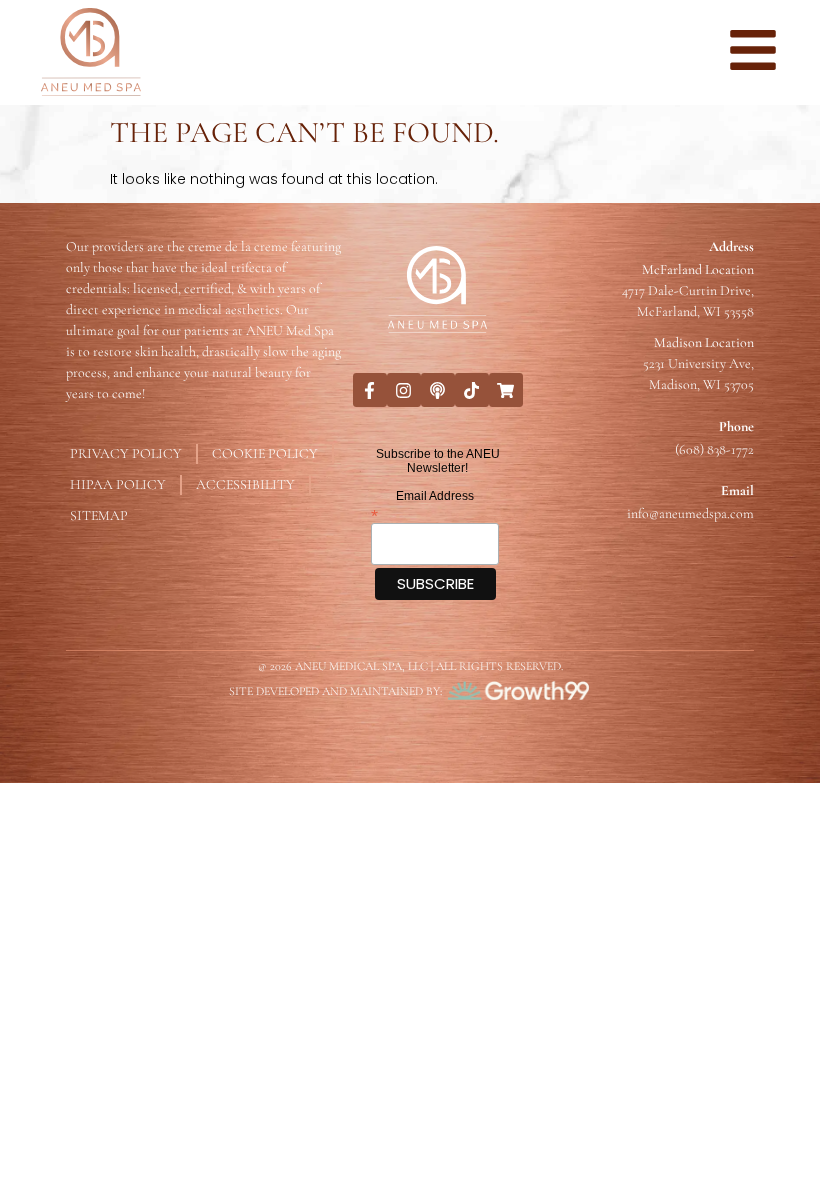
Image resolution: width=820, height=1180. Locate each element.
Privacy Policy (126, 453)
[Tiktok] (472, 390)
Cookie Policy (265, 453)
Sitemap (99, 515)
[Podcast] (438, 390)
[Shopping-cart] (506, 390)
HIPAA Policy (118, 484)
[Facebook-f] (370, 390)
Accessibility (245, 484)
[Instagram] (404, 390)
